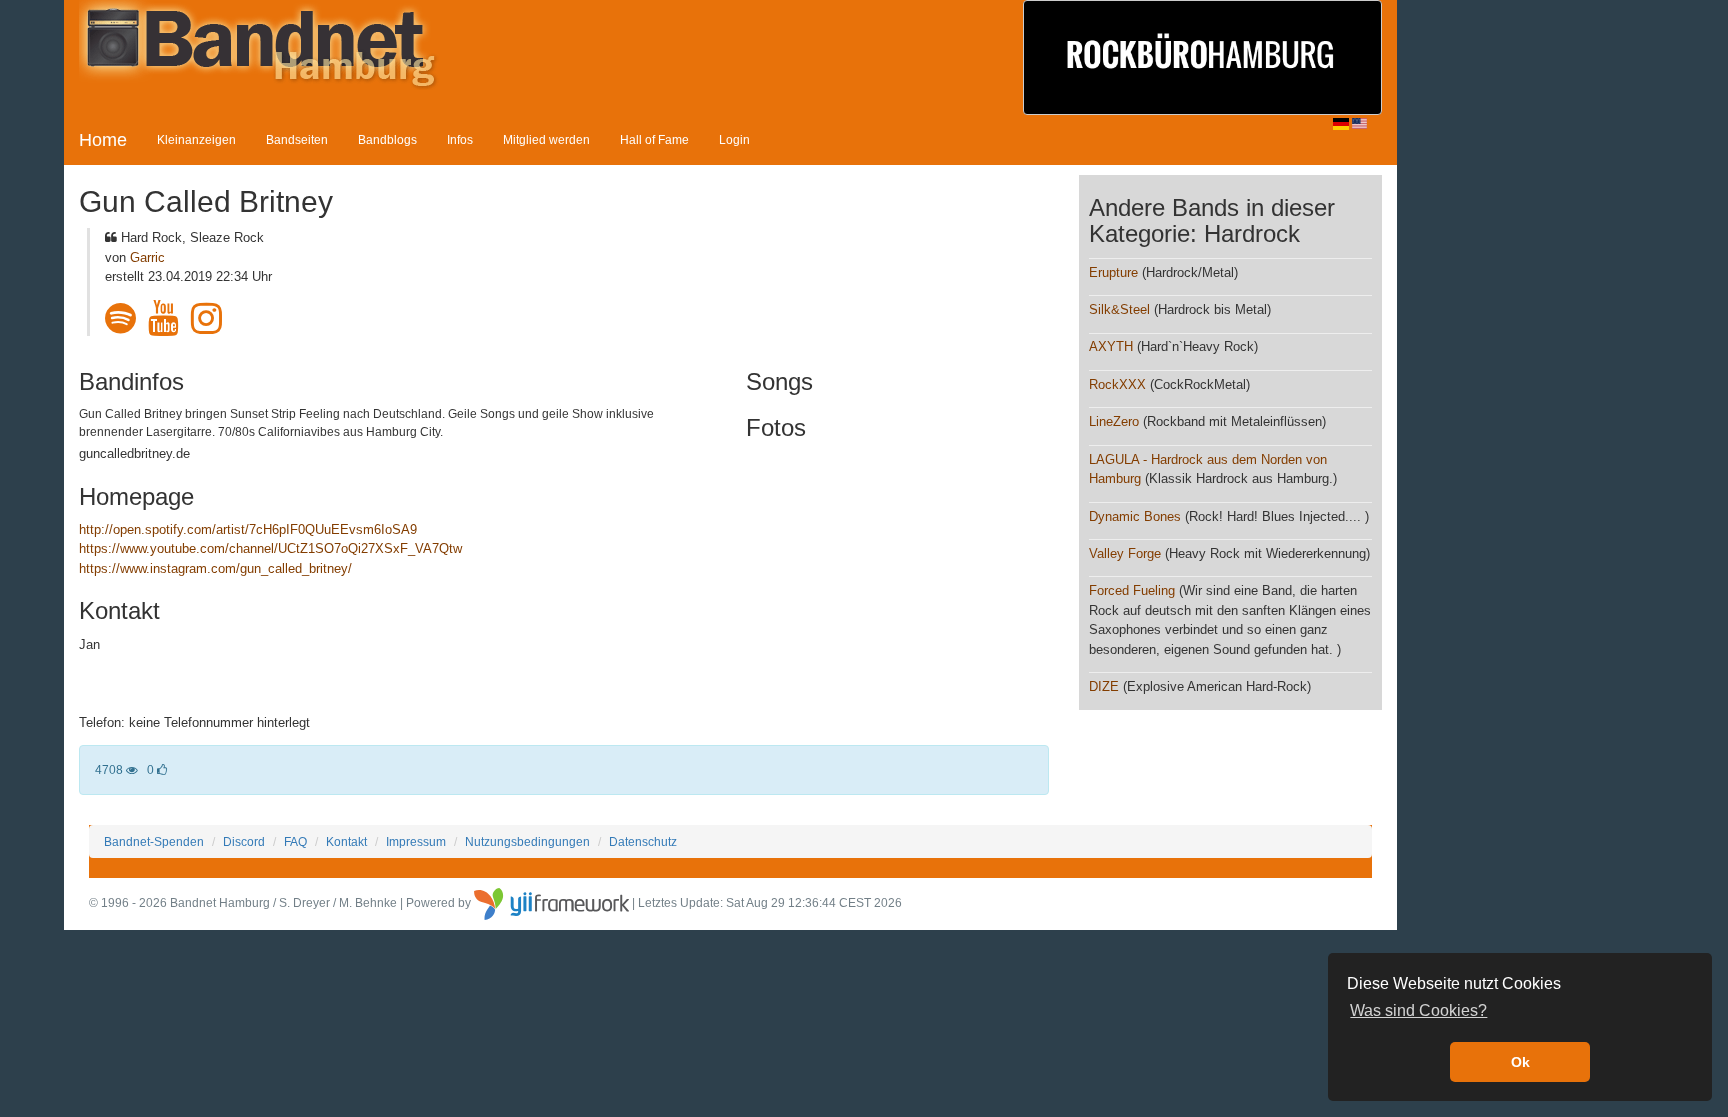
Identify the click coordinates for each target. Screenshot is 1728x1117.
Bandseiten (297, 139)
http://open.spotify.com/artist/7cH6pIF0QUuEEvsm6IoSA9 (248, 529)
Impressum (416, 841)
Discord (244, 841)
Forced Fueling (1132, 590)
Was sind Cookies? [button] (1418, 1010)
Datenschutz (643, 841)
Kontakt (346, 841)
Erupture (1113, 272)
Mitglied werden (546, 139)
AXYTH (1111, 346)
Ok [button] (1520, 1062)
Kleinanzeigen (196, 139)
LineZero (1114, 421)
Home (103, 140)
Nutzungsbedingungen (527, 841)
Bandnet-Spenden (154, 841)
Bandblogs (387, 139)
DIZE (1104, 686)
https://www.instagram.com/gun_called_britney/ (215, 568)
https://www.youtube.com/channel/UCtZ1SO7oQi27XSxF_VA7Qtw (270, 548)
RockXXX (1117, 384)
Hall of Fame (654, 139)
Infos (460, 139)
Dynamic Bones (1135, 516)
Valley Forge (1125, 553)
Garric (147, 257)
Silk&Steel (1119, 309)
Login (734, 139)
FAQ (295, 841)
